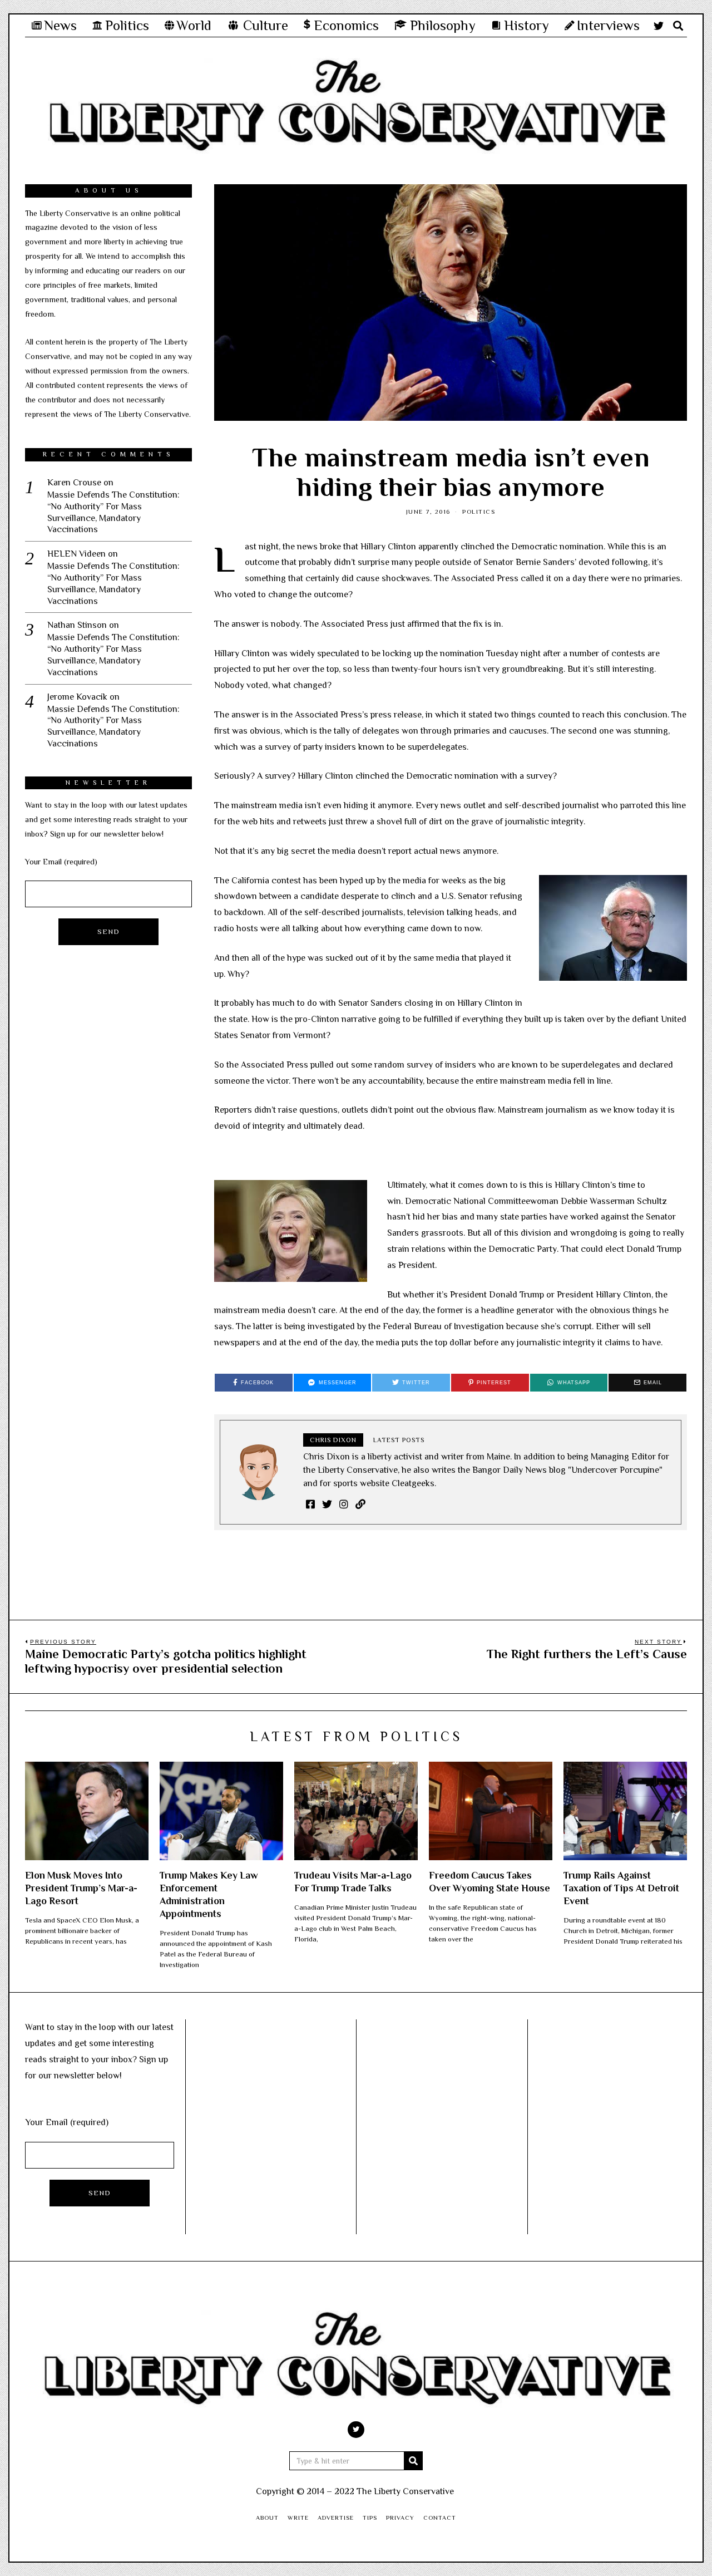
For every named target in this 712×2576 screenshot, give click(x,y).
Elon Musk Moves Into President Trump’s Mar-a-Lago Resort (81, 1888)
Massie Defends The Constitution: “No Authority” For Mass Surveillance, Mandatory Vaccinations (113, 512)
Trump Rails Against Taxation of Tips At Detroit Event (621, 1888)
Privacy (400, 2518)
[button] (413, 2461)
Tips (370, 2518)
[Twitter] (659, 26)
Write (298, 2518)
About (267, 2518)
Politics (479, 512)
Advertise (336, 2518)
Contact (440, 2518)
